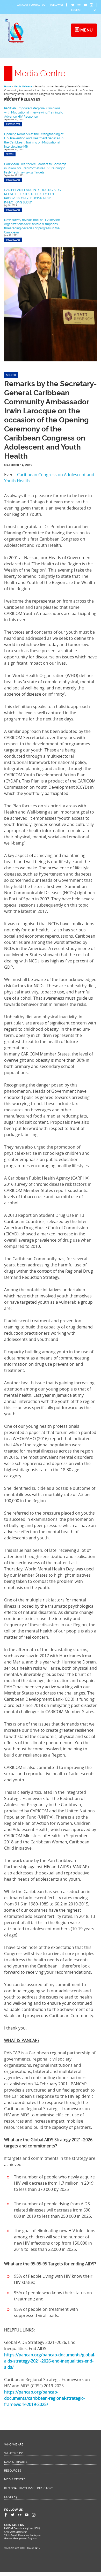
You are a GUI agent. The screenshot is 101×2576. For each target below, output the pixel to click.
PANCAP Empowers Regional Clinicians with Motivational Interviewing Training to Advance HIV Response (34, 112)
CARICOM (22, 5)
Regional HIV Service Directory (29, 2488)
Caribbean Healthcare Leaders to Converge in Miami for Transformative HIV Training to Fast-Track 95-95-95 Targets (35, 168)
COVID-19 (11, 2497)
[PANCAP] (15, 42)
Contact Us (38, 5)
